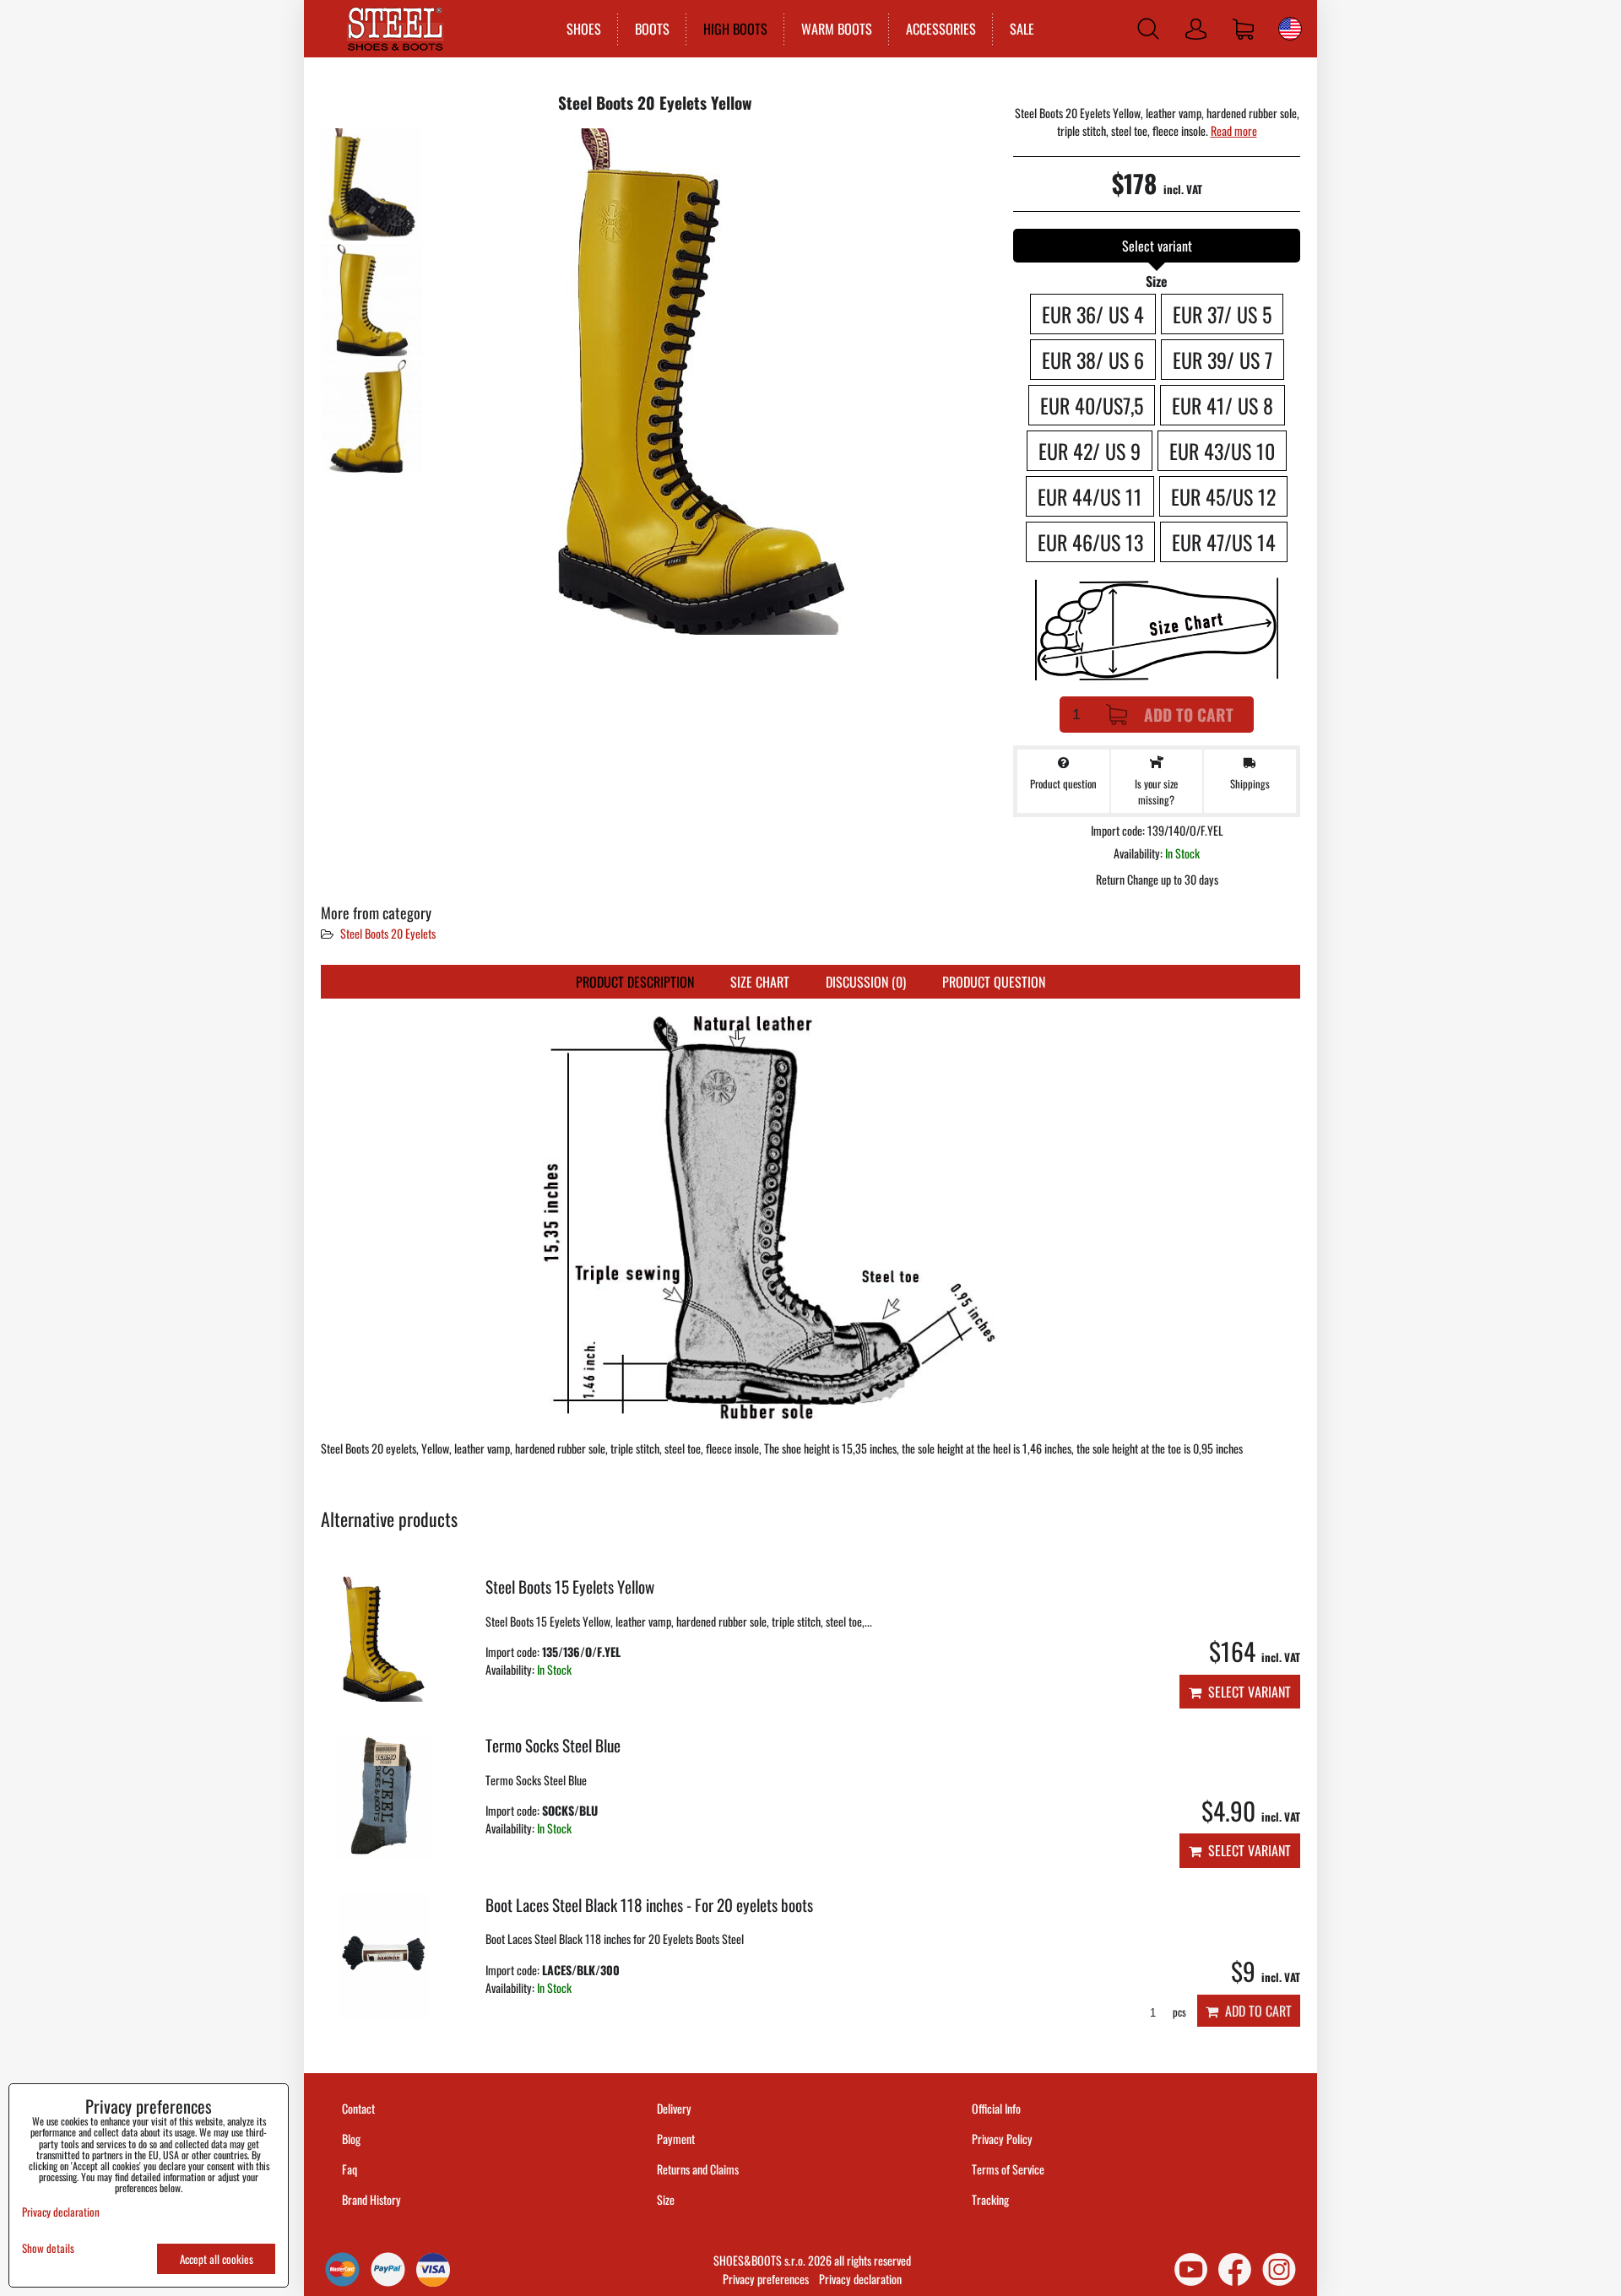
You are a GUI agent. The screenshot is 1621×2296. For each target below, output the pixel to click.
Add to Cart (1189, 715)
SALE (1022, 29)
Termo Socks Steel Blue (553, 1745)
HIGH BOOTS (735, 29)
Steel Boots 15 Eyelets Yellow (570, 1587)
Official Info (996, 2108)
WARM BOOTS (837, 29)
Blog (351, 2139)
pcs (1178, 2012)
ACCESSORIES (941, 29)
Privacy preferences (766, 2279)
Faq (350, 2169)
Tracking (990, 2199)
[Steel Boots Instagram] (1279, 2269)
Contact (358, 2108)
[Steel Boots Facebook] (1235, 2269)
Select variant (1246, 1692)
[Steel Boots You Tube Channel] (1191, 2269)
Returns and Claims (698, 2169)
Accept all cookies (217, 2259)
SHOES (584, 29)
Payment (676, 2139)
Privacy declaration (860, 2279)
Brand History (371, 2199)
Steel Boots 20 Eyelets (388, 933)
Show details (48, 2248)
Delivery (674, 2108)
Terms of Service (1008, 2169)
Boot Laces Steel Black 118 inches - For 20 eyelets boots (649, 1905)
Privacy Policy (1002, 2139)
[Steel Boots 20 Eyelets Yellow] (371, 184)
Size (667, 2199)
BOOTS (652, 29)
